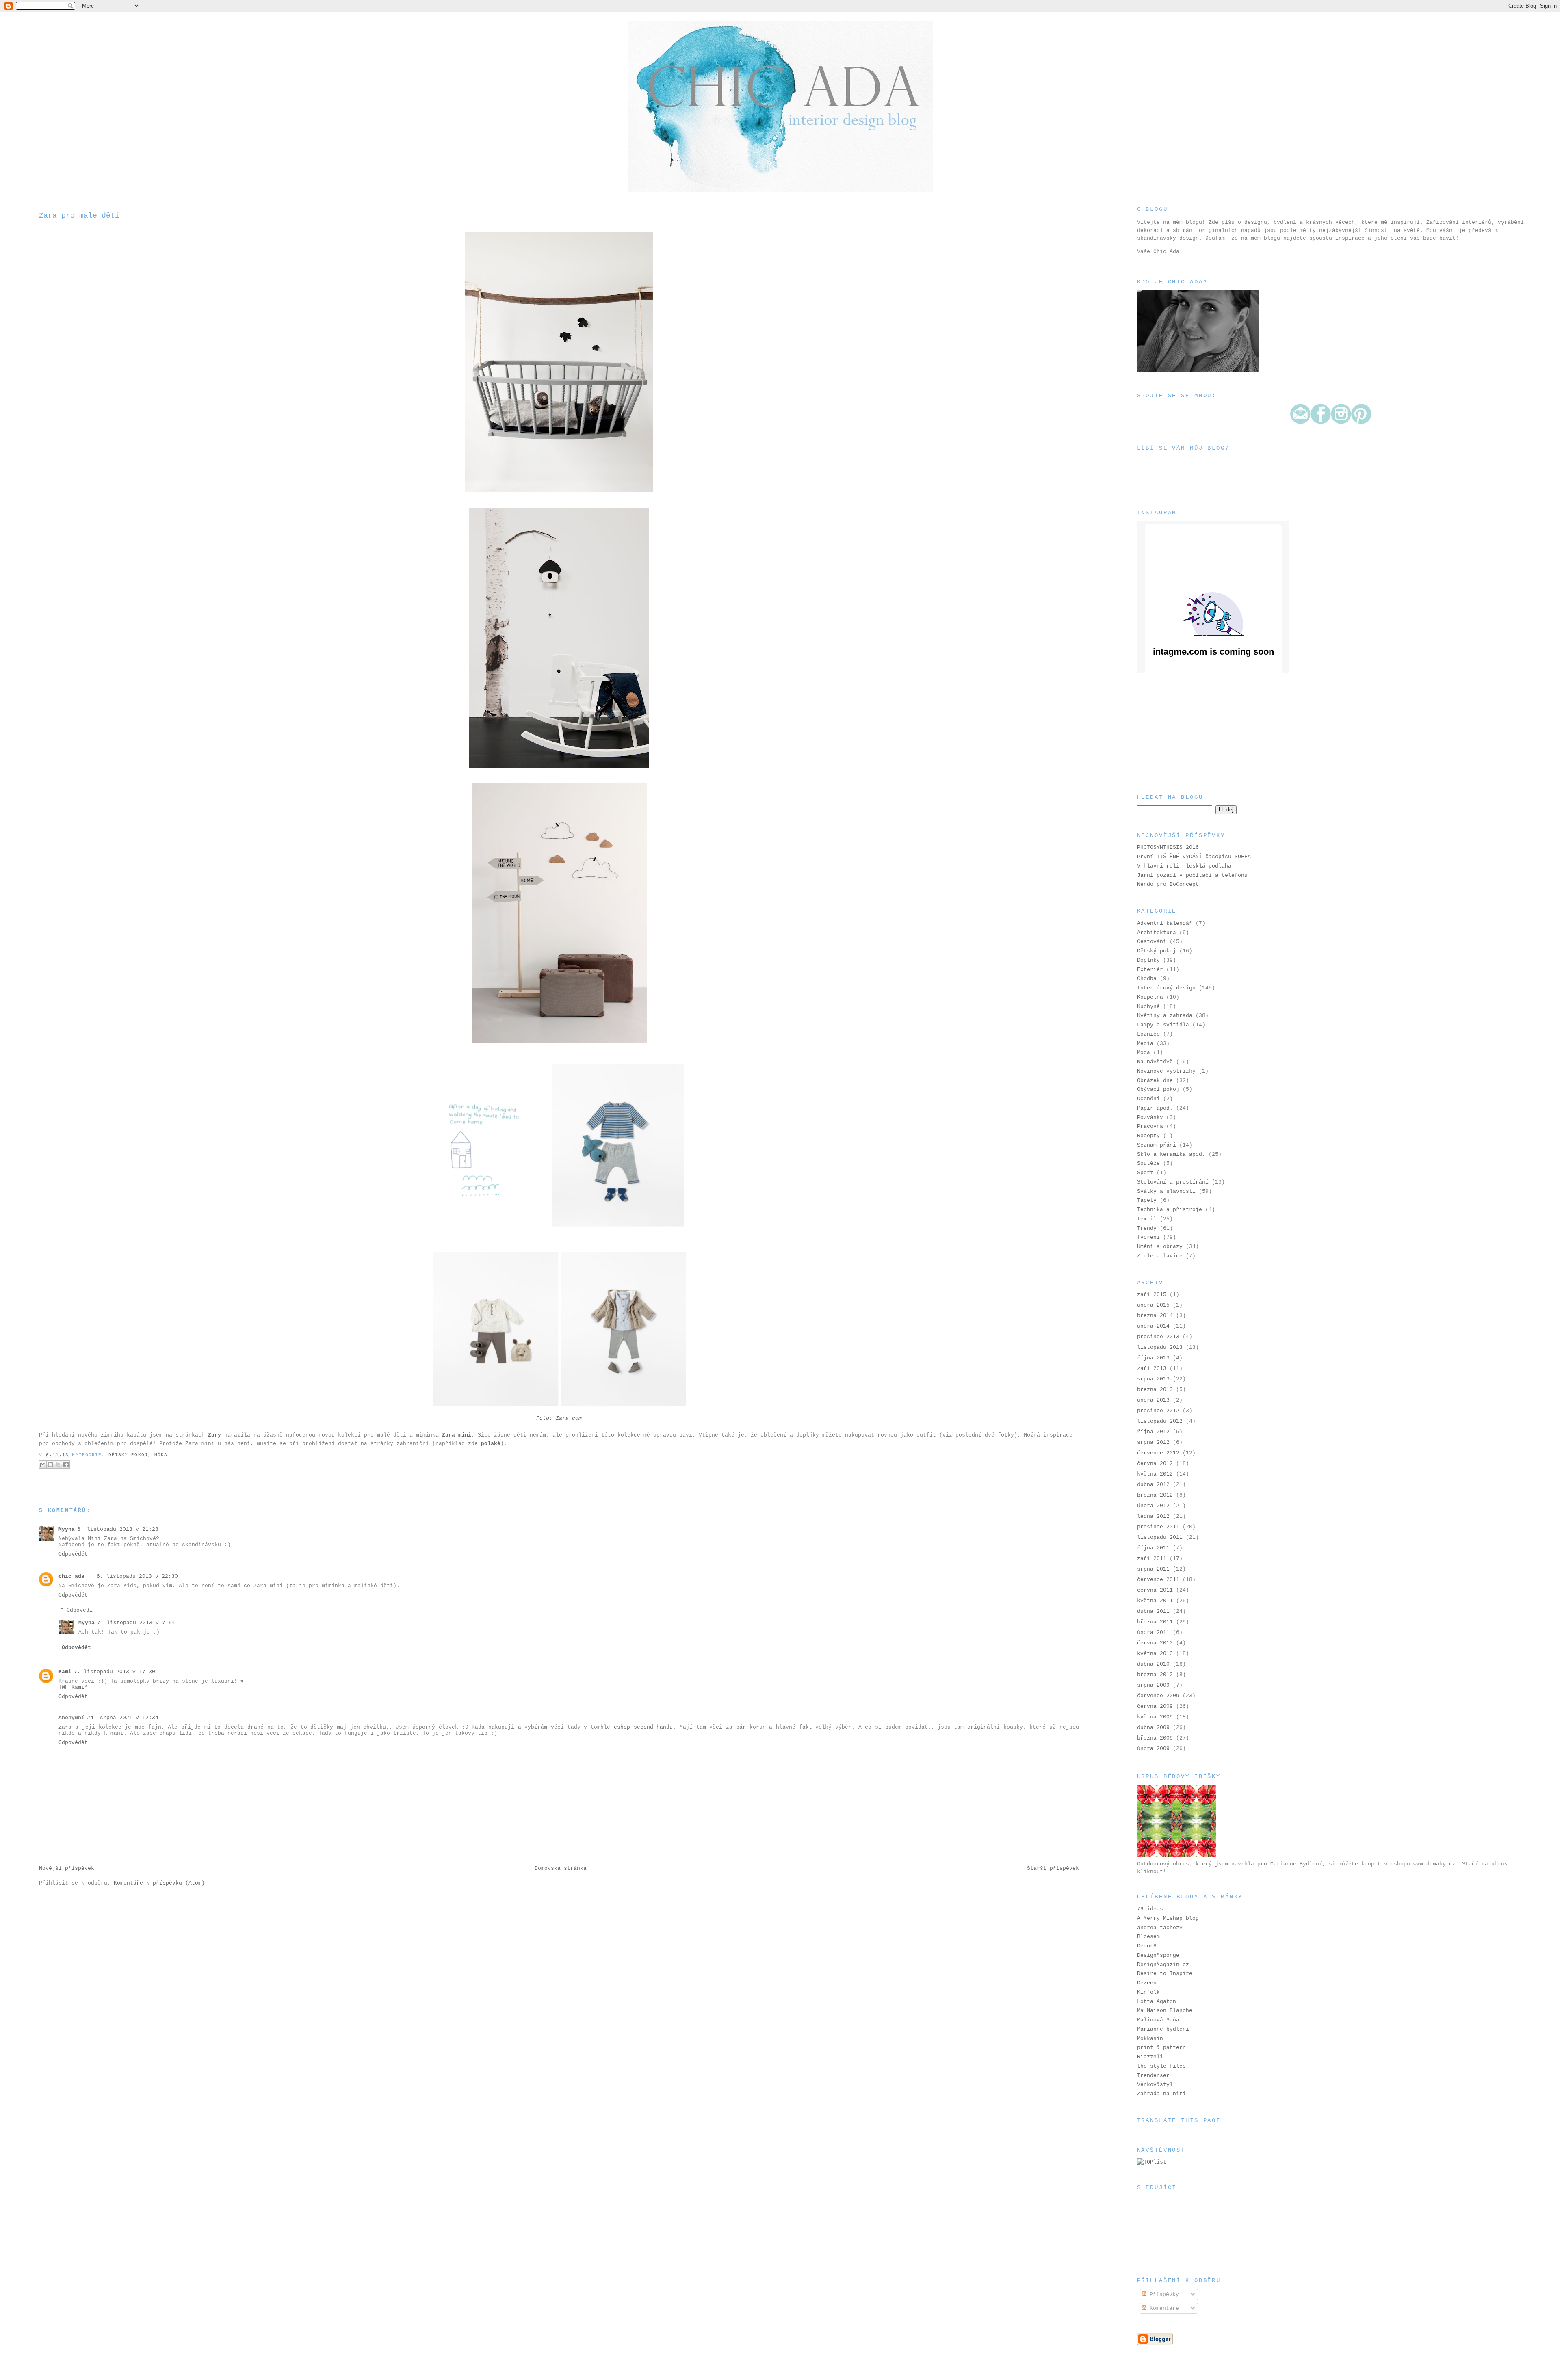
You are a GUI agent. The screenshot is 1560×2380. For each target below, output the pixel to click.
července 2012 (1158, 1453)
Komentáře (1163, 2308)
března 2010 (1155, 1675)
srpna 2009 (1153, 1685)
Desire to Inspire (1165, 1974)
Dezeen (1147, 1983)
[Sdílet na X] (58, 1465)
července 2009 (1158, 1696)
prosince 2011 (1158, 1527)
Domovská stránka (561, 1868)
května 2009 (1155, 1717)
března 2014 (1155, 1316)
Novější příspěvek (67, 1868)
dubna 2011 (1153, 1611)
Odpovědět (73, 1554)
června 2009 (1155, 1706)
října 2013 (1153, 1358)
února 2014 (1153, 1326)
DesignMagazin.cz (1163, 1965)
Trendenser (1153, 2076)
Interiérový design (1166, 988)
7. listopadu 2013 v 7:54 (136, 1623)
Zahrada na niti (1161, 2094)
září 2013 (1152, 1368)
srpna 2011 (1153, 1569)
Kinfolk (1148, 1992)
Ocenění (1148, 1099)
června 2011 (1155, 1590)
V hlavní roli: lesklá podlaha (1184, 866)
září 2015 (1152, 1295)
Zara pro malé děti (79, 216)
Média (1145, 1044)
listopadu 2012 (1160, 1421)
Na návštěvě (1155, 1062)
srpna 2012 (1153, 1442)
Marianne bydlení (1163, 2029)
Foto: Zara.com (559, 1418)
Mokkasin (1150, 2039)
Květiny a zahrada (1165, 1016)
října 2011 (1153, 1548)
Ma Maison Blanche (1165, 2011)
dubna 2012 (1153, 1485)
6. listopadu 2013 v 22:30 (137, 1576)
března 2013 (1155, 1390)
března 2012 (1155, 1495)
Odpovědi (80, 1610)
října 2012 (1153, 1432)
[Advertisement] (1178, 733)
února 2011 (1153, 1632)
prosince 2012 (1158, 1411)
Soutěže (1148, 1163)
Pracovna (1150, 1126)
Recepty (1148, 1136)
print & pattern (1161, 2048)
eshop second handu (643, 1727)
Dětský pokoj (128, 1455)
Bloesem (1148, 1937)
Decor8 (1147, 1946)
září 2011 (1152, 1559)
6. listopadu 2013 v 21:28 (118, 1529)
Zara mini (457, 1435)
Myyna (67, 1529)
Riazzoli (1150, 2057)
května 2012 (1155, 1474)
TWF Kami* (73, 1687)
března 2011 (1155, 1622)
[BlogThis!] (50, 1465)
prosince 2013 (1158, 1337)
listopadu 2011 (1160, 1537)
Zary (214, 1435)
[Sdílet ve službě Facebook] (66, 1465)
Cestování (1152, 942)
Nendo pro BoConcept (1168, 884)
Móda (161, 1455)
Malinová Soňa (1158, 2020)
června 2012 (1155, 1464)
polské (491, 1444)
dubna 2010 (1153, 1664)
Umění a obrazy (1160, 1247)
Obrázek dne (1155, 1081)
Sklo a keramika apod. (1171, 1154)
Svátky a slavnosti (1166, 1191)
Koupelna (1150, 997)
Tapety (1147, 1200)
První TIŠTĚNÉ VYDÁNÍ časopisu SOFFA (1194, 857)
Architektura (1157, 933)
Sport (1145, 1173)
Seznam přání (1157, 1145)
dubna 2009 (1153, 1728)
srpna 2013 (1153, 1379)
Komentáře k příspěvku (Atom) (159, 1883)
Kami (65, 1672)
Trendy (1147, 1228)
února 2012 (1153, 1506)
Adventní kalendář (1165, 923)
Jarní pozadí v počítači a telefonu (1192, 875)
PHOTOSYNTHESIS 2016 (1168, 847)
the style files (1161, 2066)
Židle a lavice (1160, 1256)
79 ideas (1150, 1909)
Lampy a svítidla (1163, 1025)
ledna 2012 (1153, 1516)
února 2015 (1153, 1305)
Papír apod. (1155, 1108)
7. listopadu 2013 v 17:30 (115, 1672)
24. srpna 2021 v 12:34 (123, 1718)
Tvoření (1148, 1237)
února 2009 (1153, 1749)
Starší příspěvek (1053, 1868)
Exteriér (1150, 970)
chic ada (71, 1576)
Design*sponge (1158, 1955)
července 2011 (1158, 1580)
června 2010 (1155, 1643)
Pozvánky (1150, 1118)
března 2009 (1155, 1738)
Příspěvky (1163, 2295)
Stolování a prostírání (1173, 1182)
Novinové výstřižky (1166, 1071)
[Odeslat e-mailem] (43, 1465)
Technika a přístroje (1170, 1210)
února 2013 (1153, 1400)
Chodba (1147, 979)
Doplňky (1148, 960)
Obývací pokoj (1158, 1089)
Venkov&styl (1155, 2085)
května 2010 (1155, 1654)
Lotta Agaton (1157, 2002)
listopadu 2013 (1160, 1347)
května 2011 (1155, 1601)
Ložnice (1148, 1034)
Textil (1147, 1219)
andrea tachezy (1160, 1928)
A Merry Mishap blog (1168, 1918)
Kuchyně (1148, 1007)
